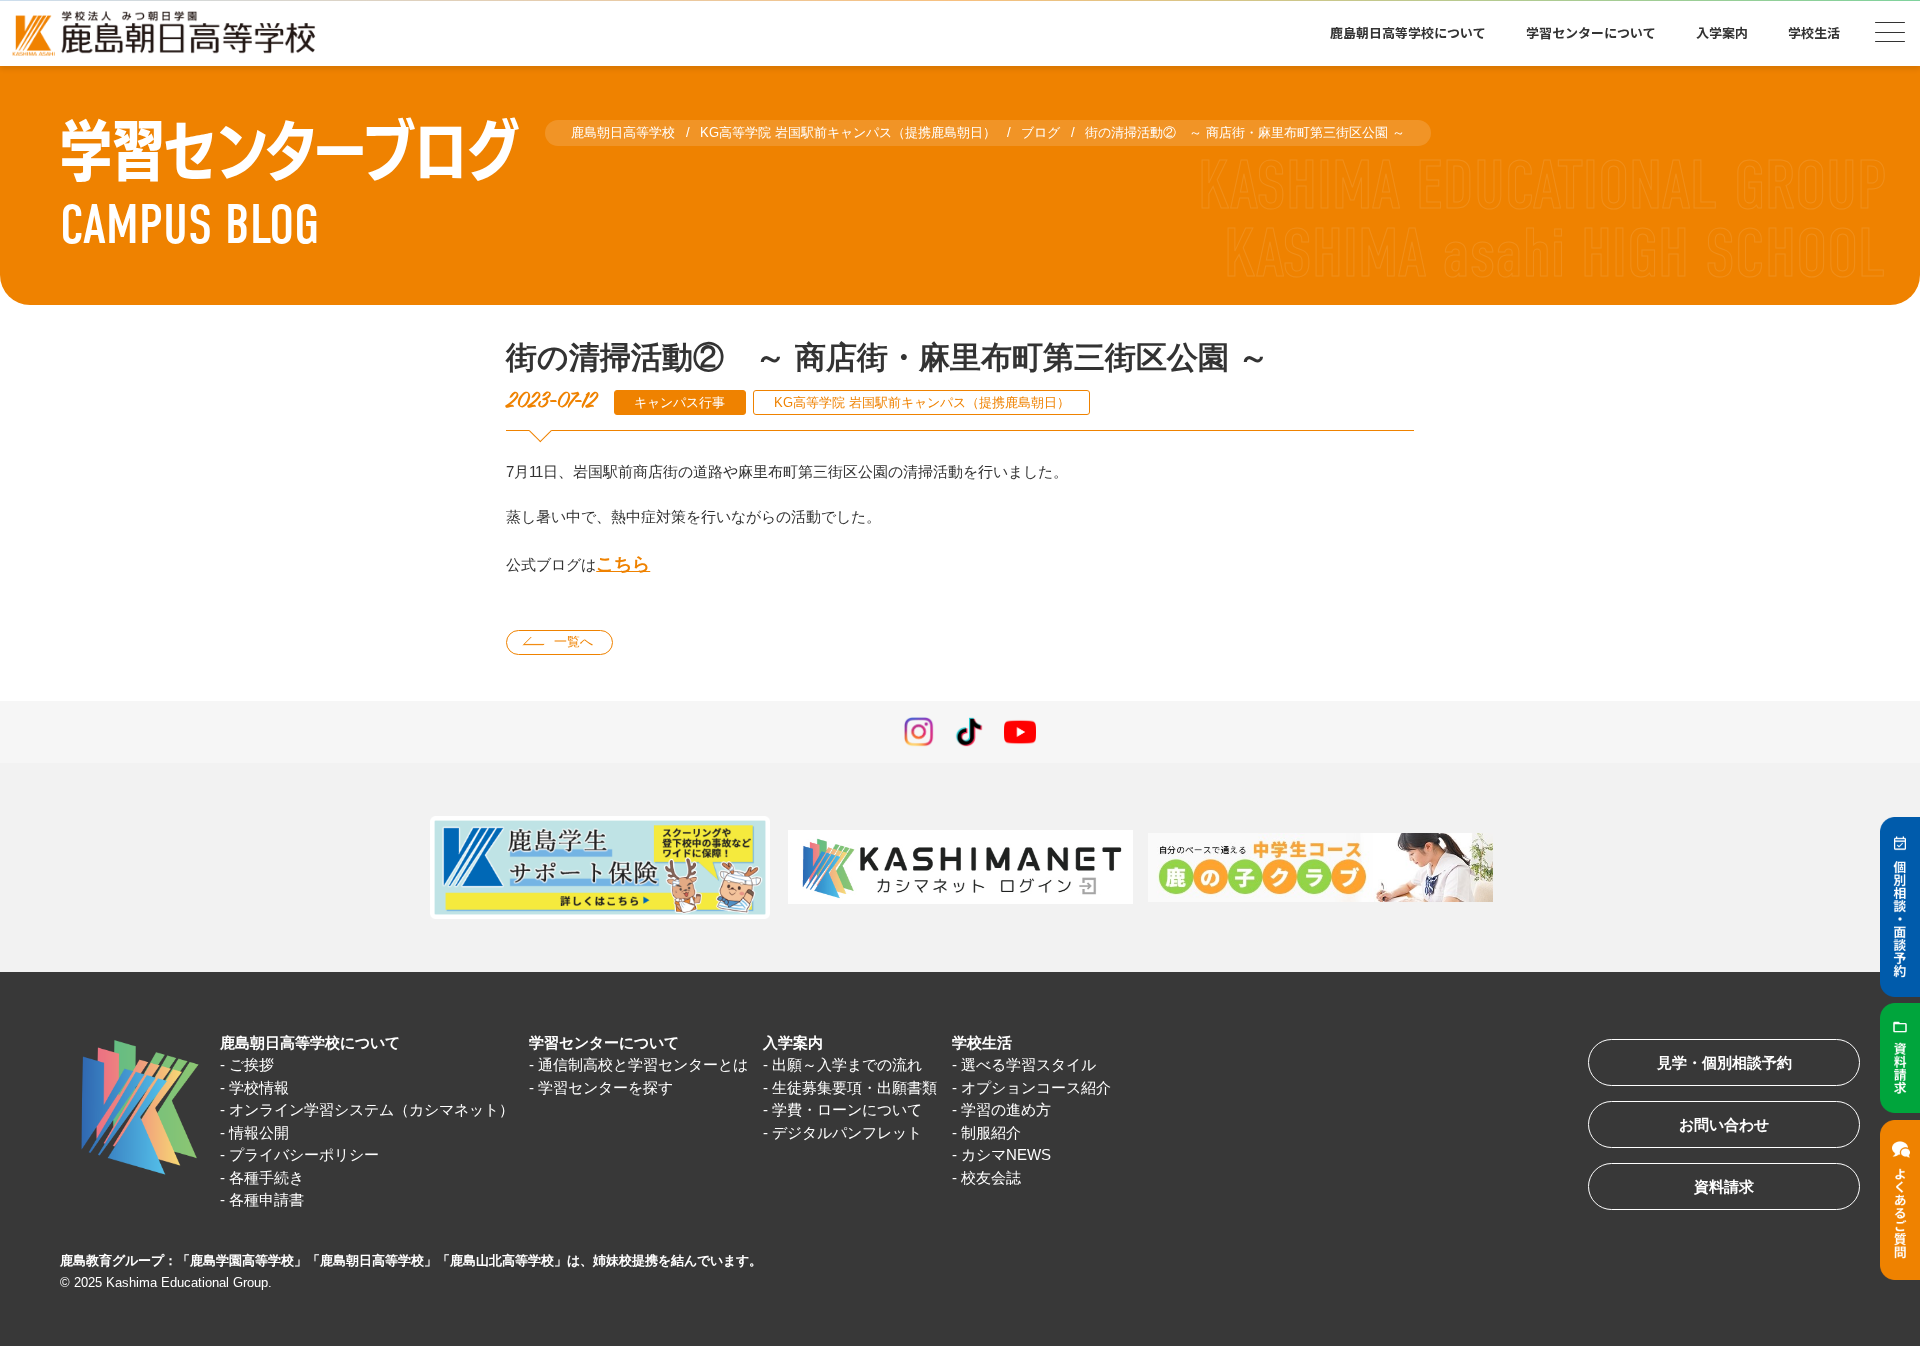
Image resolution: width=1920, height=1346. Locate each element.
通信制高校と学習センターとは (643, 1064)
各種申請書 (266, 1199)
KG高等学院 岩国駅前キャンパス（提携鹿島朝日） (922, 402)
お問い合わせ (1724, 1124)
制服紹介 (991, 1132)
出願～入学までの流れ (847, 1064)
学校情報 (259, 1087)
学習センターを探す (605, 1087)
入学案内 (793, 1042)
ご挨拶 (251, 1064)
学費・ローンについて (847, 1109)
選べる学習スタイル (1028, 1064)
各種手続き (266, 1177)
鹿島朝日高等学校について (310, 1042)
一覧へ (573, 641)
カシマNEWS (1006, 1154)
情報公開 (259, 1132)
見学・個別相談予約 (1724, 1062)
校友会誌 (991, 1177)
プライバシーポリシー (304, 1154)
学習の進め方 (1006, 1109)
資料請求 (1724, 1186)
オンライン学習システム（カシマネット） (371, 1109)
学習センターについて (604, 1042)
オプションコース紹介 (1036, 1087)
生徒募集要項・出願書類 (854, 1087)
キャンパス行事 (679, 402)
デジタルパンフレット (847, 1132)
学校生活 (982, 1042)
